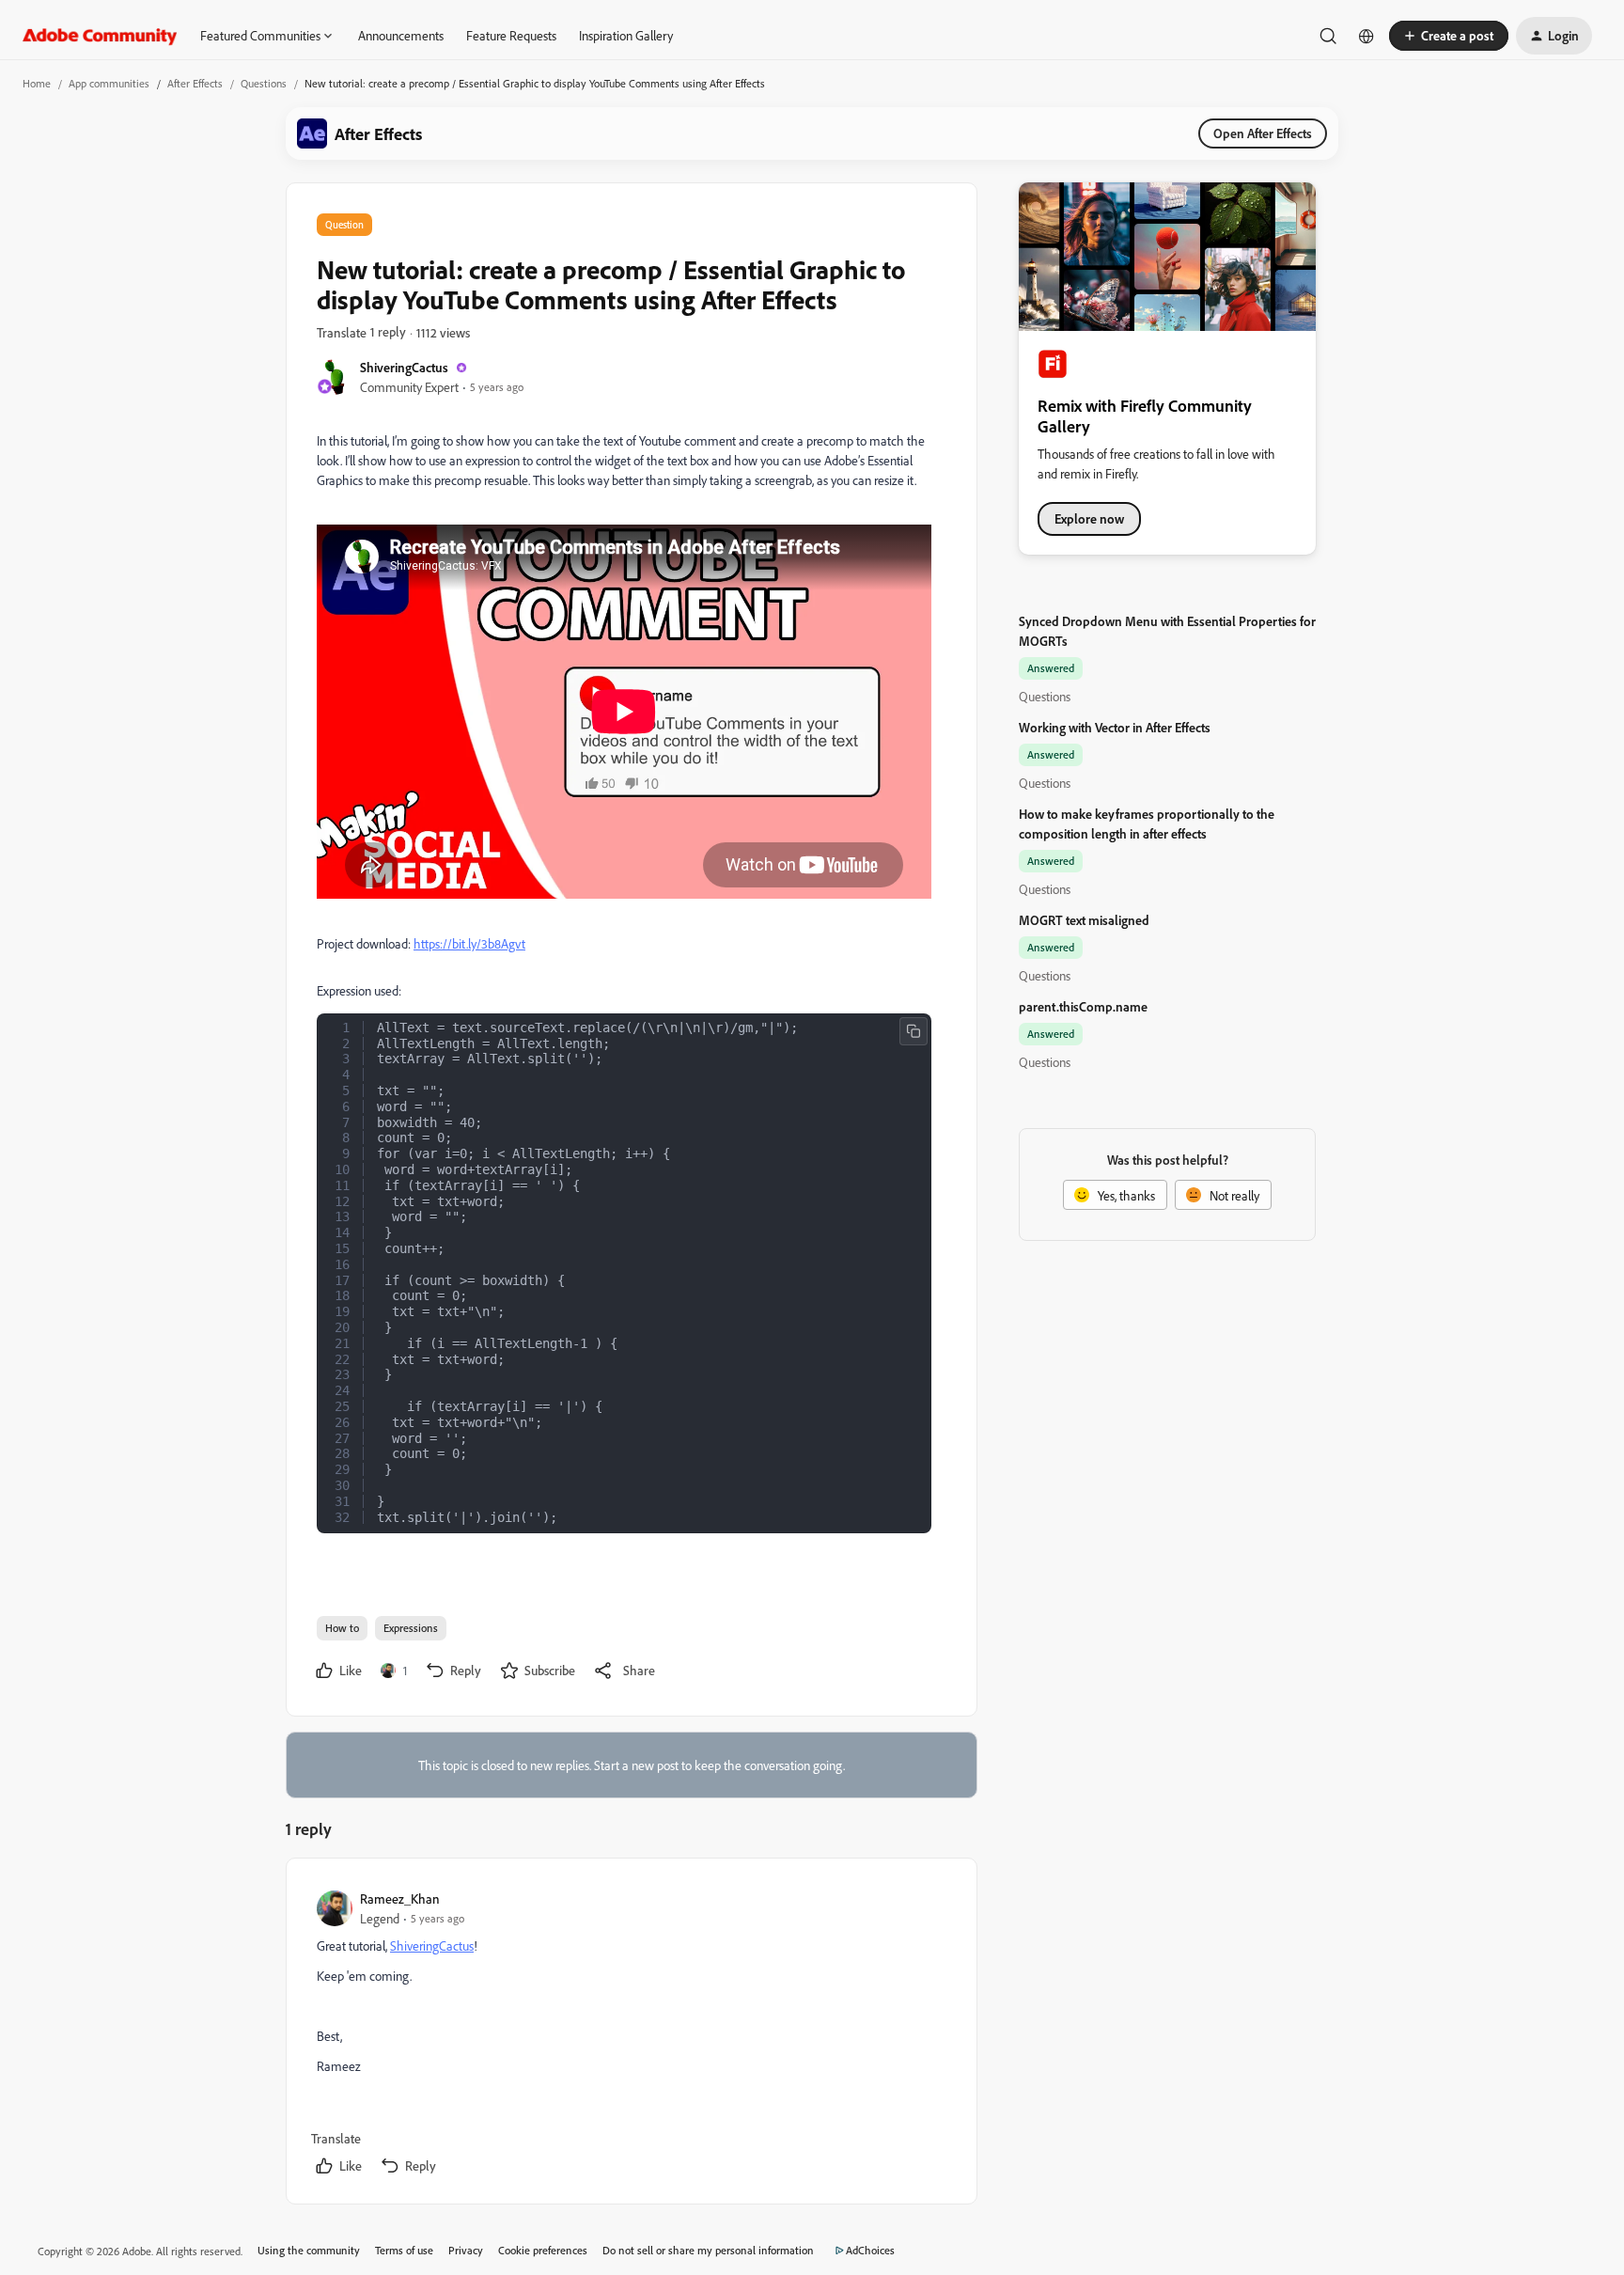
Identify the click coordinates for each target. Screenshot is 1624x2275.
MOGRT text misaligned (1084, 920)
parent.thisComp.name (1083, 1006)
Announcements (401, 35)
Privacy (466, 2250)
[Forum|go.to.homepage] (100, 36)
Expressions (411, 1628)
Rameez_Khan (400, 1898)
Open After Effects (1263, 133)
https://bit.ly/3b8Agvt (469, 943)
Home (37, 83)
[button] (1449, 36)
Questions (264, 83)
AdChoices (870, 2250)
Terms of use (404, 2250)
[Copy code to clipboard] (913, 1031)
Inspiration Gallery (626, 35)
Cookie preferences (543, 2250)
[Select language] (1366, 36)
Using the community (309, 2250)
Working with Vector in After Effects (1115, 727)
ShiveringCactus (404, 367)
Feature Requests (511, 35)
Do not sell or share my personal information (708, 2250)
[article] (631, 2035)
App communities (109, 83)
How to (342, 1628)
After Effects (195, 83)
